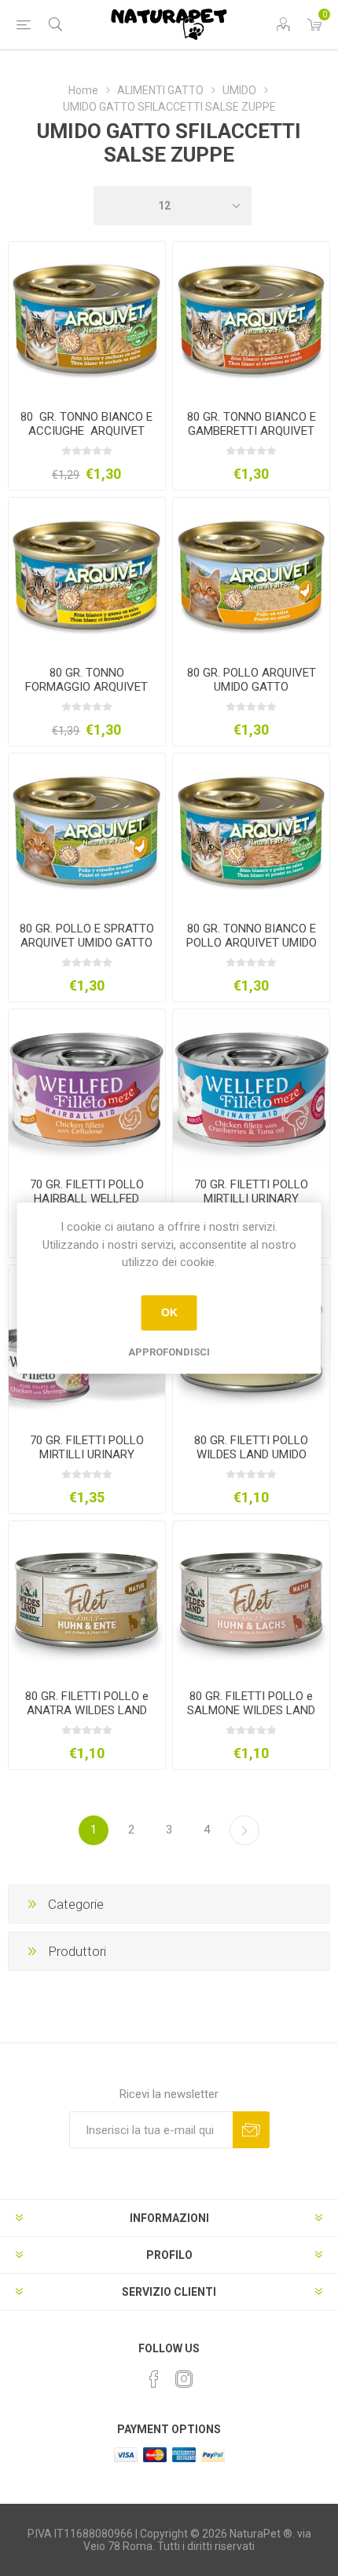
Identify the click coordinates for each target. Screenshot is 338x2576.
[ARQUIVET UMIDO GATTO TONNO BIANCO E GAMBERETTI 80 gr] (251, 320)
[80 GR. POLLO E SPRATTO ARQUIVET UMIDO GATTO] (87, 832)
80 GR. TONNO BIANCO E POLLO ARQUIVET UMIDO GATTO (252, 943)
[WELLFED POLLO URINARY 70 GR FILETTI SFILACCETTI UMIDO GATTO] (251, 1087)
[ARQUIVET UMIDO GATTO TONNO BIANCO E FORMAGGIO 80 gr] (87, 576)
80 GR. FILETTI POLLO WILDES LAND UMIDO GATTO (251, 1454)
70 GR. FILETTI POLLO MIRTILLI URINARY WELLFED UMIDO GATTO (251, 1199)
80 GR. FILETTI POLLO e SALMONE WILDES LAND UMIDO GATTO (251, 1710)
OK (169, 1312)
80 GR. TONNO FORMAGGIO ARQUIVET (86, 680)
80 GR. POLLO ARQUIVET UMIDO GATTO (252, 680)
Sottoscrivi (251, 2130)
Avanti (244, 1830)
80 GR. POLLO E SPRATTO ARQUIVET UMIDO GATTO (87, 936)
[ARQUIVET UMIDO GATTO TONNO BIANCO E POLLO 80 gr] (251, 832)
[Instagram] (184, 2379)
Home (83, 90)
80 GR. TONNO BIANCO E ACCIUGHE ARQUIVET (86, 424)
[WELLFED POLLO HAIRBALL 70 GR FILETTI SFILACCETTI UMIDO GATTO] (87, 1087)
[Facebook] (154, 2379)
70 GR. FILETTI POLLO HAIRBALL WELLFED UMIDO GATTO (87, 1199)
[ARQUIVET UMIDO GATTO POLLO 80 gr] (251, 576)
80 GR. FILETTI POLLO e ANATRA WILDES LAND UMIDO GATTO (87, 1710)
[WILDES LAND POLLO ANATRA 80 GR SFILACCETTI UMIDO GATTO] (87, 1599)
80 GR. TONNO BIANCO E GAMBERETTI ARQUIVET (252, 424)
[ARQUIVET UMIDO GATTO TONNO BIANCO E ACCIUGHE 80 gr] (87, 320)
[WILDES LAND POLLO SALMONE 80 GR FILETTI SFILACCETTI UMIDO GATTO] (251, 1599)
